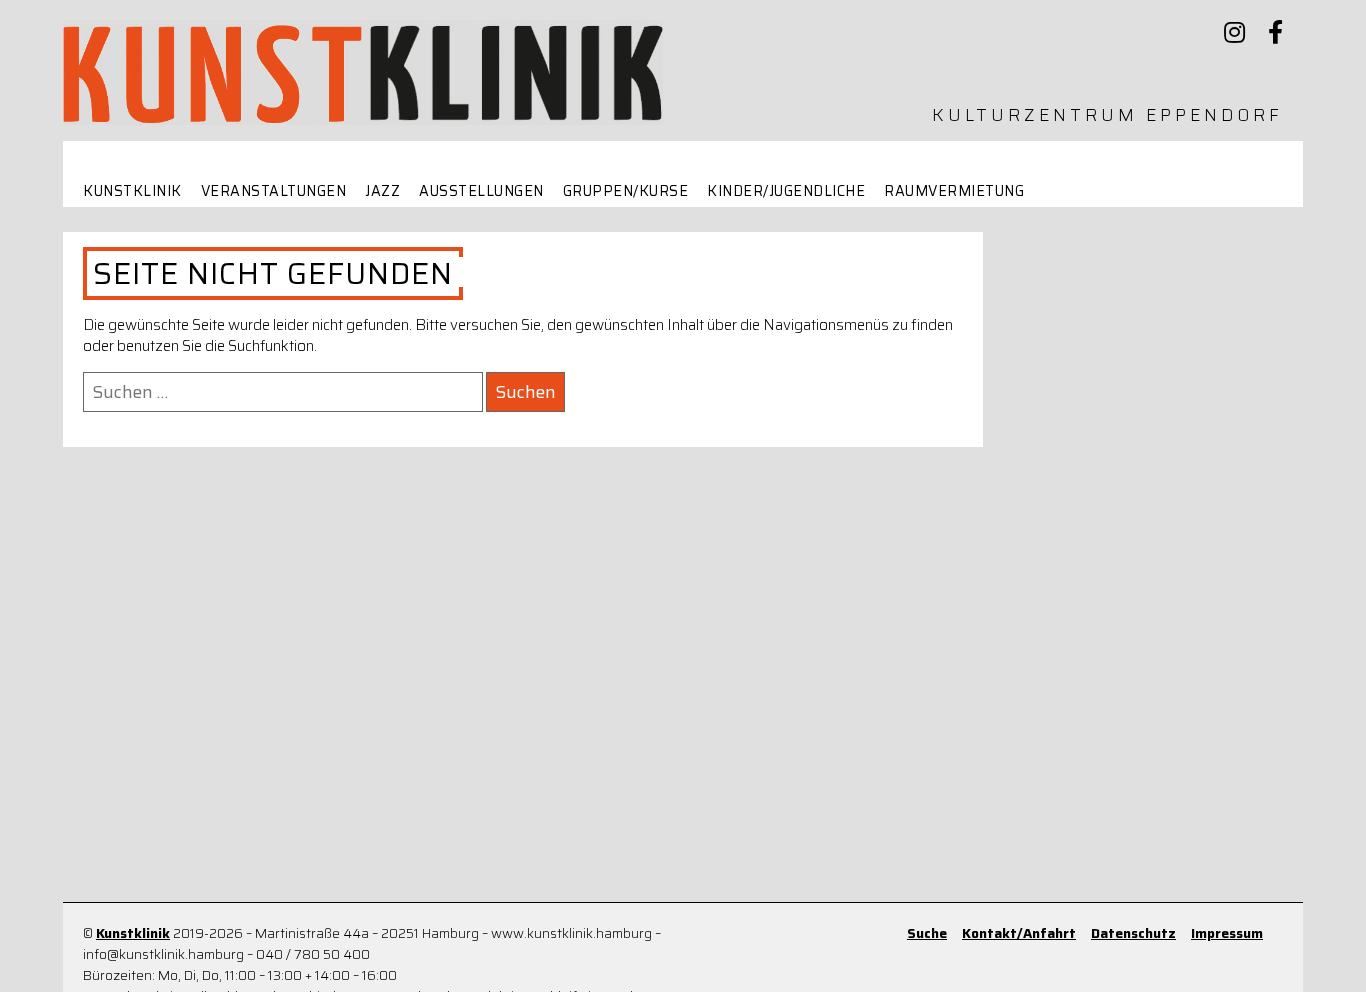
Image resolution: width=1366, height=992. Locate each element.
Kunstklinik (132, 191)
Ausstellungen (481, 191)
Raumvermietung (954, 191)
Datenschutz (1133, 933)
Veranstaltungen (274, 191)
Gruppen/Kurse (626, 191)
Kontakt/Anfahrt (1019, 933)
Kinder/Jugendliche (786, 191)
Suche (927, 933)
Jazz (382, 191)
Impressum (1227, 933)
